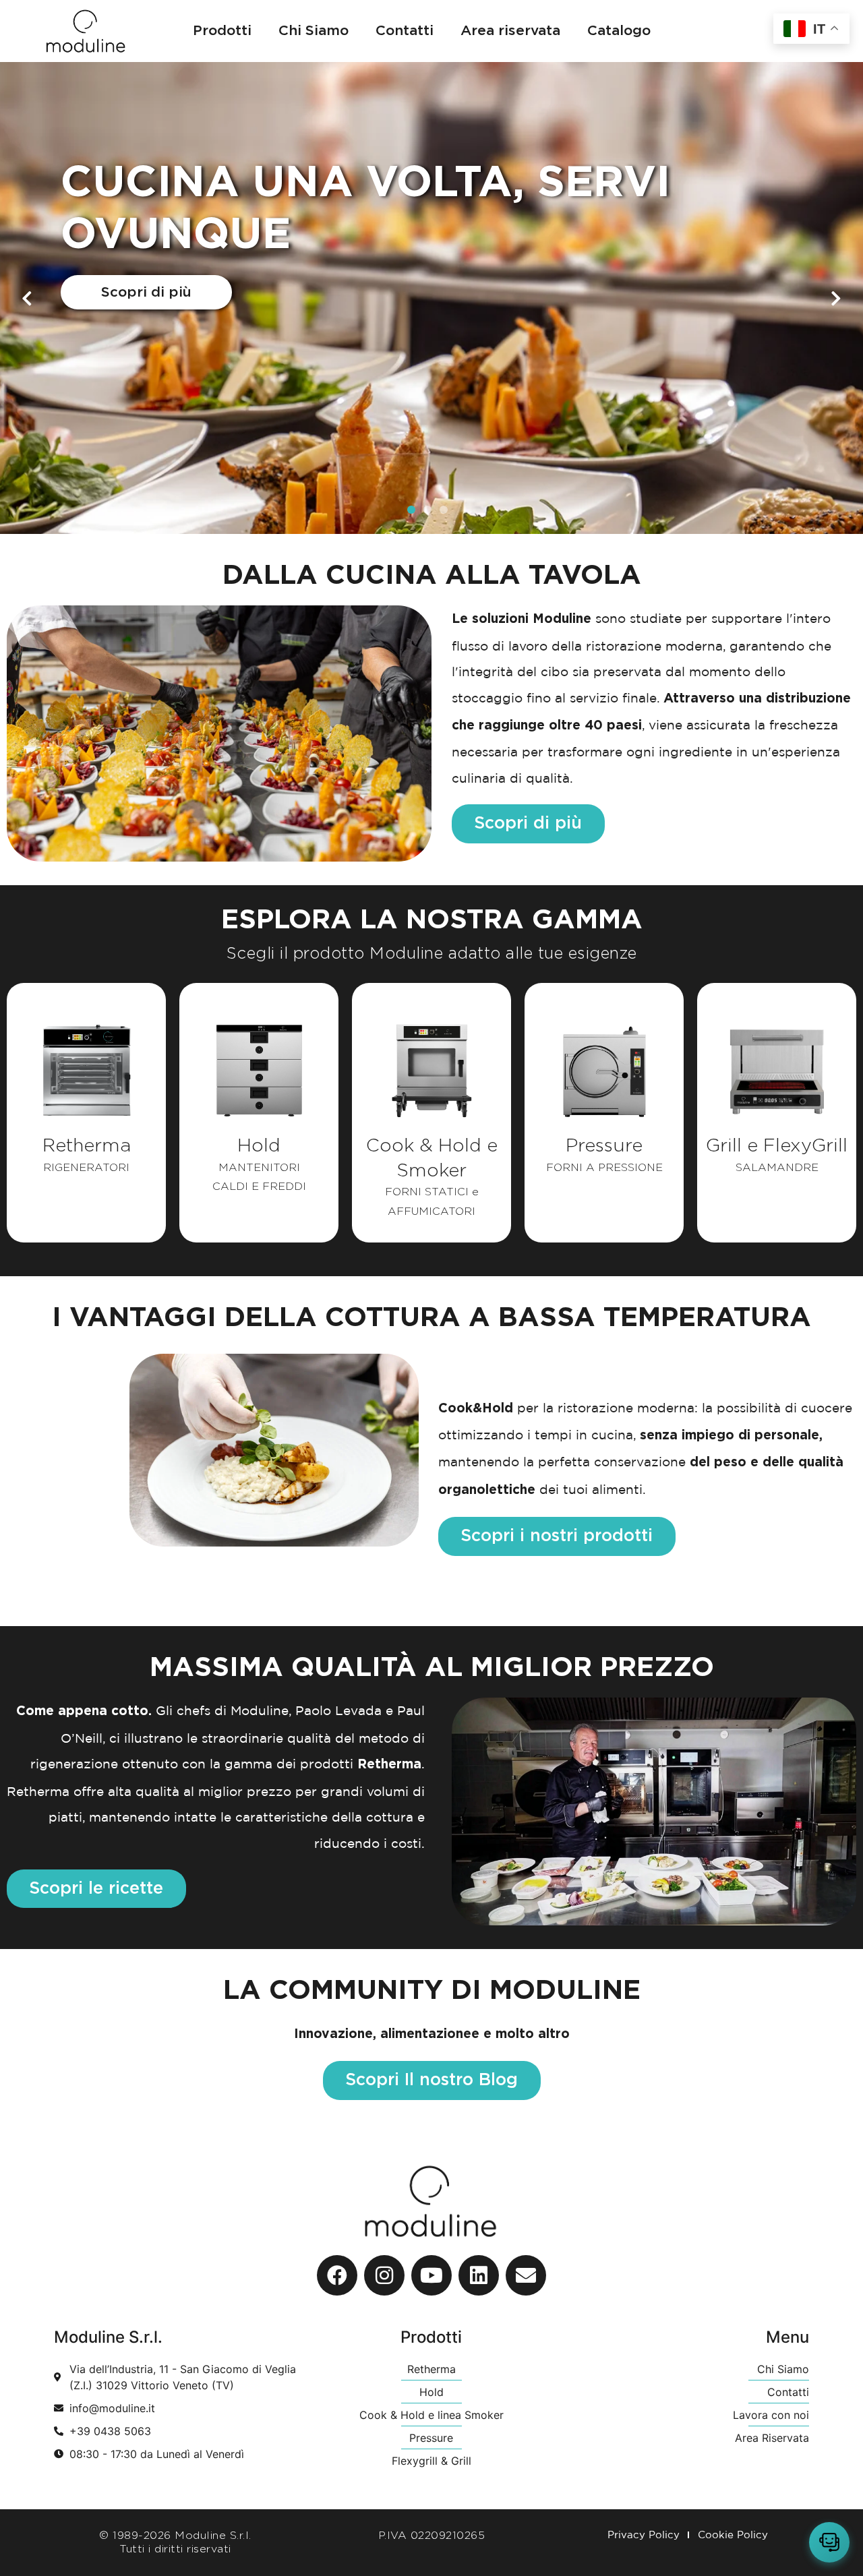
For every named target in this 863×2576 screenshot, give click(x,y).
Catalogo (619, 31)
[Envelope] (526, 2275)
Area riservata (510, 31)
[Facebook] (337, 2275)
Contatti (405, 31)
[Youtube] (431, 2275)
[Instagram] (384, 2275)
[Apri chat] (829, 2542)
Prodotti (222, 31)
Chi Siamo (314, 31)
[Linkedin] (479, 2275)
